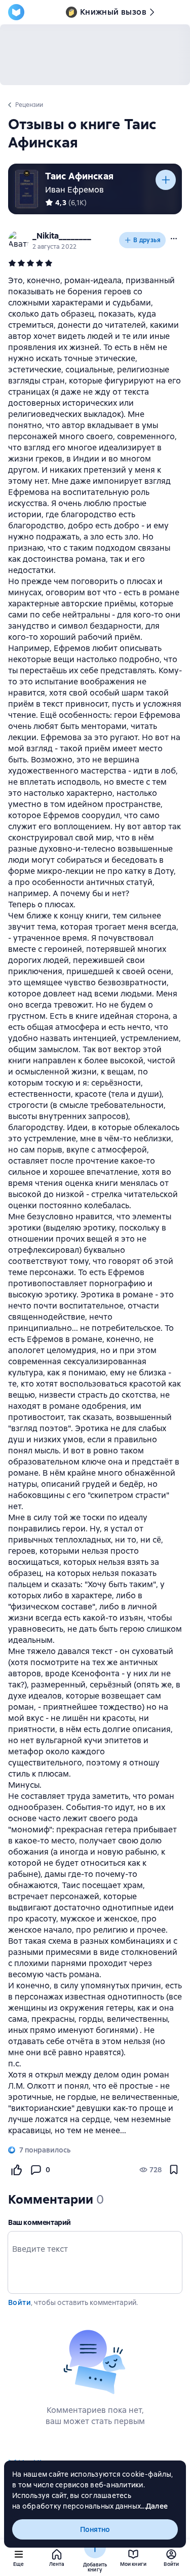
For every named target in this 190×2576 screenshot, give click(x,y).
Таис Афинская (79, 176)
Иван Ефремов (74, 190)
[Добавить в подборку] (166, 180)
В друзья (147, 240)
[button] (174, 239)
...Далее (154, 2506)
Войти (20, 2302)
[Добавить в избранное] (174, 2170)
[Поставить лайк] (16, 2170)
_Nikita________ (62, 236)
